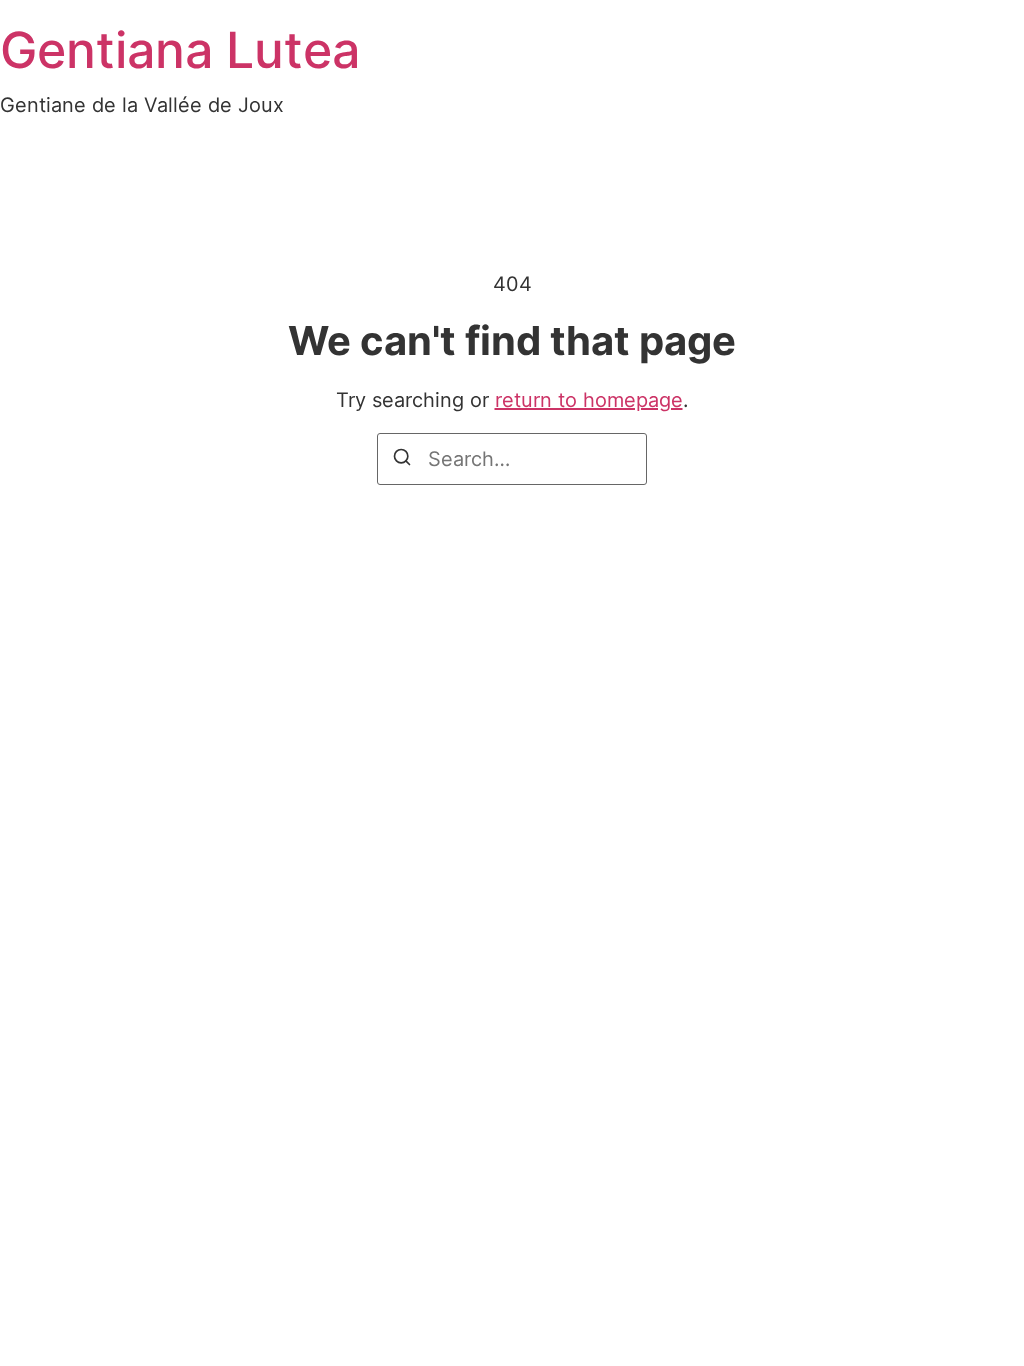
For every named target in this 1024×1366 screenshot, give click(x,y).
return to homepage (589, 400)
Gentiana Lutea (180, 50)
